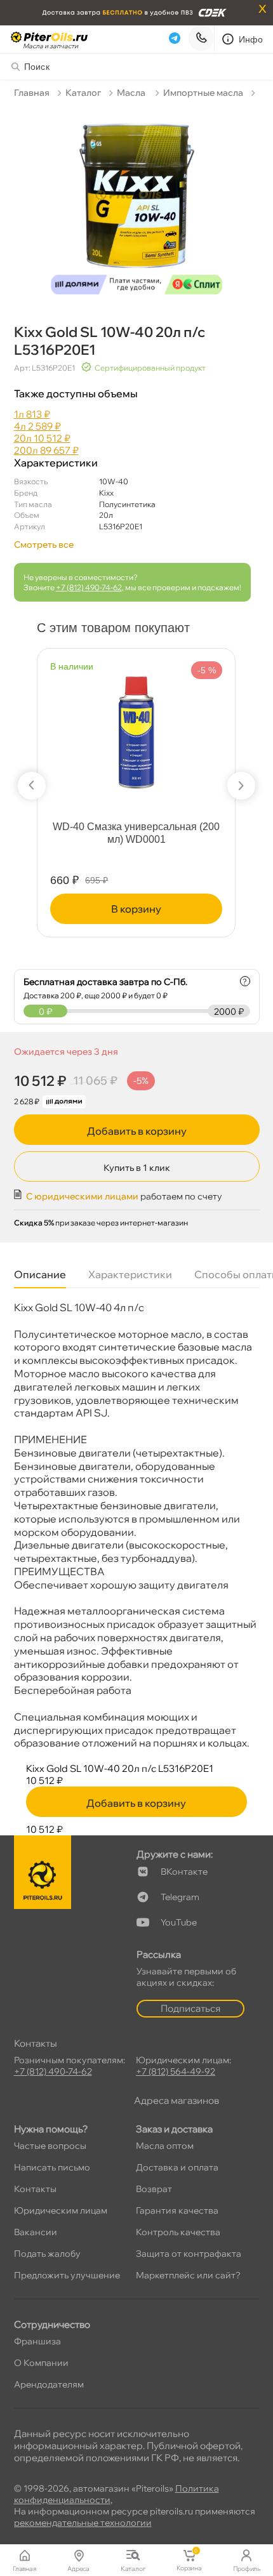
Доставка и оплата (177, 2167)
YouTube (179, 1922)
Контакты (35, 2189)
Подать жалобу (47, 2254)
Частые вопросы (50, 2146)
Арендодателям (49, 2384)
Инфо (251, 39)
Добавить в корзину (137, 1131)
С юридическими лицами (82, 1196)
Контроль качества (178, 2232)
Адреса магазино (176, 2100)
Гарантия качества (177, 2210)
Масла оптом (165, 2146)
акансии (36, 2232)
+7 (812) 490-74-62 (89, 587)
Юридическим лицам (61, 2210)
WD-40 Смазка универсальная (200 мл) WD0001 (136, 833)
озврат (154, 2189)
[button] (32, 786)
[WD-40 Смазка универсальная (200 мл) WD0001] (136, 729)
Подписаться (190, 2008)
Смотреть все (44, 545)
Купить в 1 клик (137, 1168)
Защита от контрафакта (189, 2254)
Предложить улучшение (67, 2275)
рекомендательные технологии (83, 2523)
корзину (136, 909)
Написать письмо (52, 2167)
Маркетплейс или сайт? (188, 2275)
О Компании (41, 2363)
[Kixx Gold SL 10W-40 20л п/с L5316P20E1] (137, 203)
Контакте (184, 1872)
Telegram (180, 1897)
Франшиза (37, 2341)
